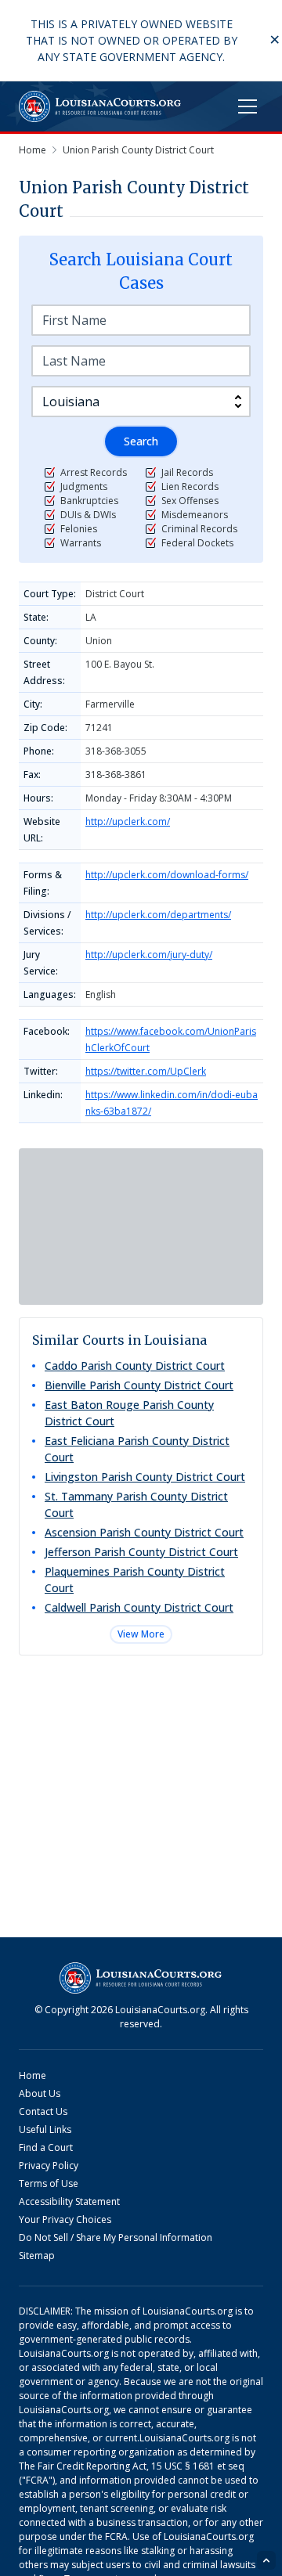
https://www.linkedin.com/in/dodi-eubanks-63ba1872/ (172, 1103)
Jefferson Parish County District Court (141, 1552)
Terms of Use (49, 2183)
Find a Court (46, 2147)
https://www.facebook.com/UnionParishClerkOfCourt (171, 1039)
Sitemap (37, 2255)
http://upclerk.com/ (128, 821)
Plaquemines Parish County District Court (135, 1580)
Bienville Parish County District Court (139, 1385)
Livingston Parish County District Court (145, 1477)
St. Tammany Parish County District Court (136, 1504)
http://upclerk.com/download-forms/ (167, 875)
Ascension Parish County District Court (144, 1532)
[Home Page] (101, 106)
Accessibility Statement (69, 2201)
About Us (40, 2093)
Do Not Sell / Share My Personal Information (116, 2237)
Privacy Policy (49, 2165)
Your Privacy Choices (65, 2219)
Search (141, 441)
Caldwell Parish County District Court (139, 1607)
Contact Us (43, 2111)
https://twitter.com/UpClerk (146, 1071)
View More (141, 1634)
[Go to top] (266, 2560)
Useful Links (45, 2129)
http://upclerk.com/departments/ (158, 915)
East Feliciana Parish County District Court (137, 1449)
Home (33, 2075)
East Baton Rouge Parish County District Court (129, 1413)
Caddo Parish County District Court (135, 1365)
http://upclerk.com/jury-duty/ (149, 955)
